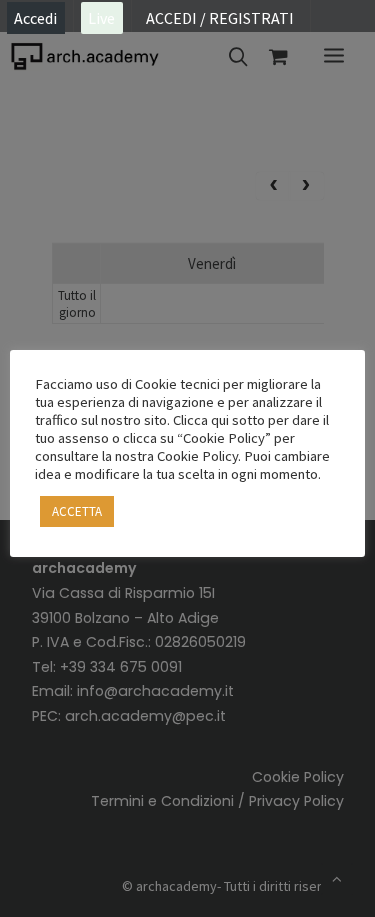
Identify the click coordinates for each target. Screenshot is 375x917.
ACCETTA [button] (77, 511)
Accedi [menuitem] (35, 18)
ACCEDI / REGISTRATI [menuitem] (220, 18)
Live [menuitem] (101, 18)
